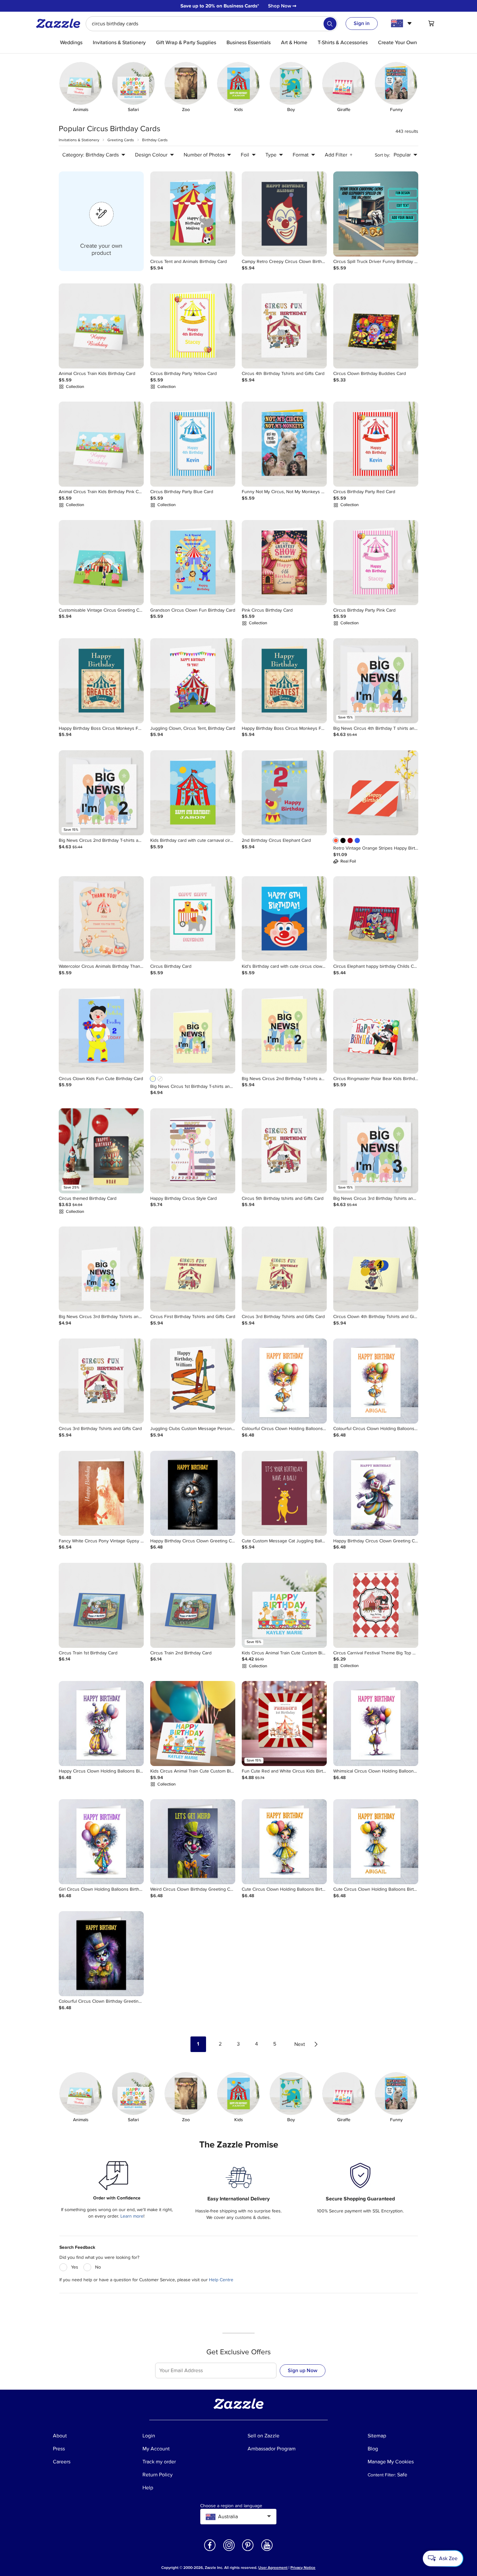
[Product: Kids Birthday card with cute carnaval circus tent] (193, 793)
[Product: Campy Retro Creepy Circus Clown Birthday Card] (284, 214)
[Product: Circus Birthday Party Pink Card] (376, 563)
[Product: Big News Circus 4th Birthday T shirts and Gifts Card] (376, 681)
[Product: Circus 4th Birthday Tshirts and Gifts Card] (284, 326)
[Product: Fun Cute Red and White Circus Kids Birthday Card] (284, 1724)
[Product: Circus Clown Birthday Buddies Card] (376, 326)
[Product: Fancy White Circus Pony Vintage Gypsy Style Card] (101, 1493)
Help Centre (221, 2280)
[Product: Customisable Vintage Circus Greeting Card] (101, 563)
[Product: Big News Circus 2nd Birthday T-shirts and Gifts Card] (101, 793)
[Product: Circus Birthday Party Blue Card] (193, 444)
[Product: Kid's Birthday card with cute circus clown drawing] (284, 919)
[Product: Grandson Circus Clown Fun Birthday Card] (193, 563)
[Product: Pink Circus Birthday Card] (284, 563)
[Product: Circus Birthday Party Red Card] (376, 444)
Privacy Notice (303, 2568)
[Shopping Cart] (431, 23)
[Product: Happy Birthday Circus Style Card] (193, 1151)
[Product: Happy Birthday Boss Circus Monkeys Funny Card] (101, 681)
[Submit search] (330, 24)
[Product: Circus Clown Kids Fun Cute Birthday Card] (101, 1031)
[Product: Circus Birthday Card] (193, 919)
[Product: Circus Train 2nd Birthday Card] (193, 1605)
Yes (75, 2267)
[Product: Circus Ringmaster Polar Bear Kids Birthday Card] (376, 1031)
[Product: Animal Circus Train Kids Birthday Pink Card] (101, 444)
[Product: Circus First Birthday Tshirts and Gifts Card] (193, 1269)
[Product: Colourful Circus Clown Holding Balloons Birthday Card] (284, 1381)
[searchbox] (212, 24)
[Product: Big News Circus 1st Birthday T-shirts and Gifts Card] (193, 1031)
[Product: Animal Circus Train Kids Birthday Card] (101, 326)
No (98, 2267)
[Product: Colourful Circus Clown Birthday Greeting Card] (101, 1954)
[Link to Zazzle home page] (60, 23)
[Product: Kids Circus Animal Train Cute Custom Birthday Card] (284, 1605)
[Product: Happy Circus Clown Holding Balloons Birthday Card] (101, 1724)
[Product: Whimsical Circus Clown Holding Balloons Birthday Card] (376, 1724)
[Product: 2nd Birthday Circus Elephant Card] (284, 793)
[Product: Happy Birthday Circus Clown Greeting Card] (193, 1493)
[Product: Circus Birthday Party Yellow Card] (193, 326)
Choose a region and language (231, 2506)
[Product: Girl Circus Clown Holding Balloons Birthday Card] (101, 1842)
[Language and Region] (402, 23)
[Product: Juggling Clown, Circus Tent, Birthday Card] (193, 681)
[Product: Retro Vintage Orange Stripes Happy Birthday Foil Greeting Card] (376, 793)
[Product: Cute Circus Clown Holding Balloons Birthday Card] (284, 1842)
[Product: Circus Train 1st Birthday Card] (101, 1605)
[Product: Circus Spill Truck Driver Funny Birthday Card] (376, 214)
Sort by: (382, 155)
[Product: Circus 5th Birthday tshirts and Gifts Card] (284, 1151)
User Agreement (273, 2568)
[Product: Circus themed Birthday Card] (101, 1151)
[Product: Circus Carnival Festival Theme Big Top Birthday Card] (376, 1605)
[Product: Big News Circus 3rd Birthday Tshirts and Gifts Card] (376, 1151)
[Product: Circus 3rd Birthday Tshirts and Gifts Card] (284, 1269)
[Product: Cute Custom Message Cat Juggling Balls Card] (284, 1493)
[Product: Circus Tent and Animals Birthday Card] (193, 214)
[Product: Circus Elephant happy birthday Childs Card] (376, 919)
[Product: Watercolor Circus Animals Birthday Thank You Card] (101, 919)
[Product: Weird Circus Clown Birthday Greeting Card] (193, 1842)
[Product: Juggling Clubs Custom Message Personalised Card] (193, 1381)
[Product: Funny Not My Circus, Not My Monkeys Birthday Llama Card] (284, 444)
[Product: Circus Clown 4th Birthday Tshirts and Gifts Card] (376, 1269)
